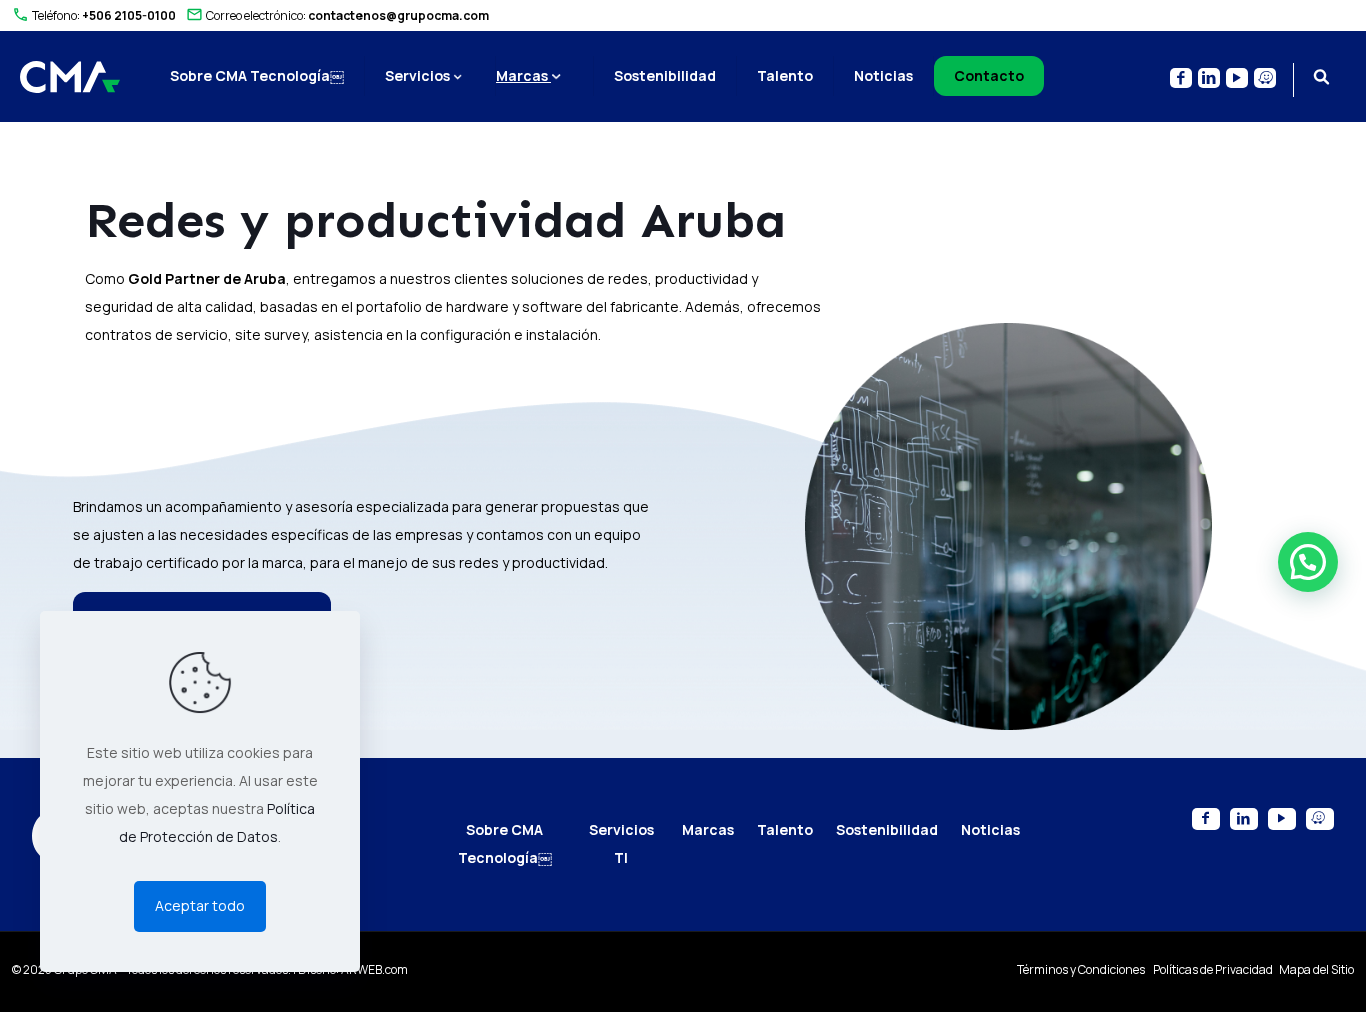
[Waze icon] (1265, 78)
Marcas (708, 829)
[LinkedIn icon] (1209, 78)
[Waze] (1320, 819)
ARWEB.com (374, 969)
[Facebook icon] (1181, 78)
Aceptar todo (200, 905)
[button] (1308, 562)
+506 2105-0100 (129, 15)
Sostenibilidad (887, 829)
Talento (785, 829)
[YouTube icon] (1237, 78)
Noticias (990, 829)
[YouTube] (1282, 819)
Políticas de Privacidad (1214, 969)
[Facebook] (1206, 819)
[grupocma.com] (70, 76)
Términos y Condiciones (1082, 969)
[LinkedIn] (1244, 819)
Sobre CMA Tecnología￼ (505, 843)
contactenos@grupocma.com (398, 15)
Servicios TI (621, 843)
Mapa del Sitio (1316, 969)
